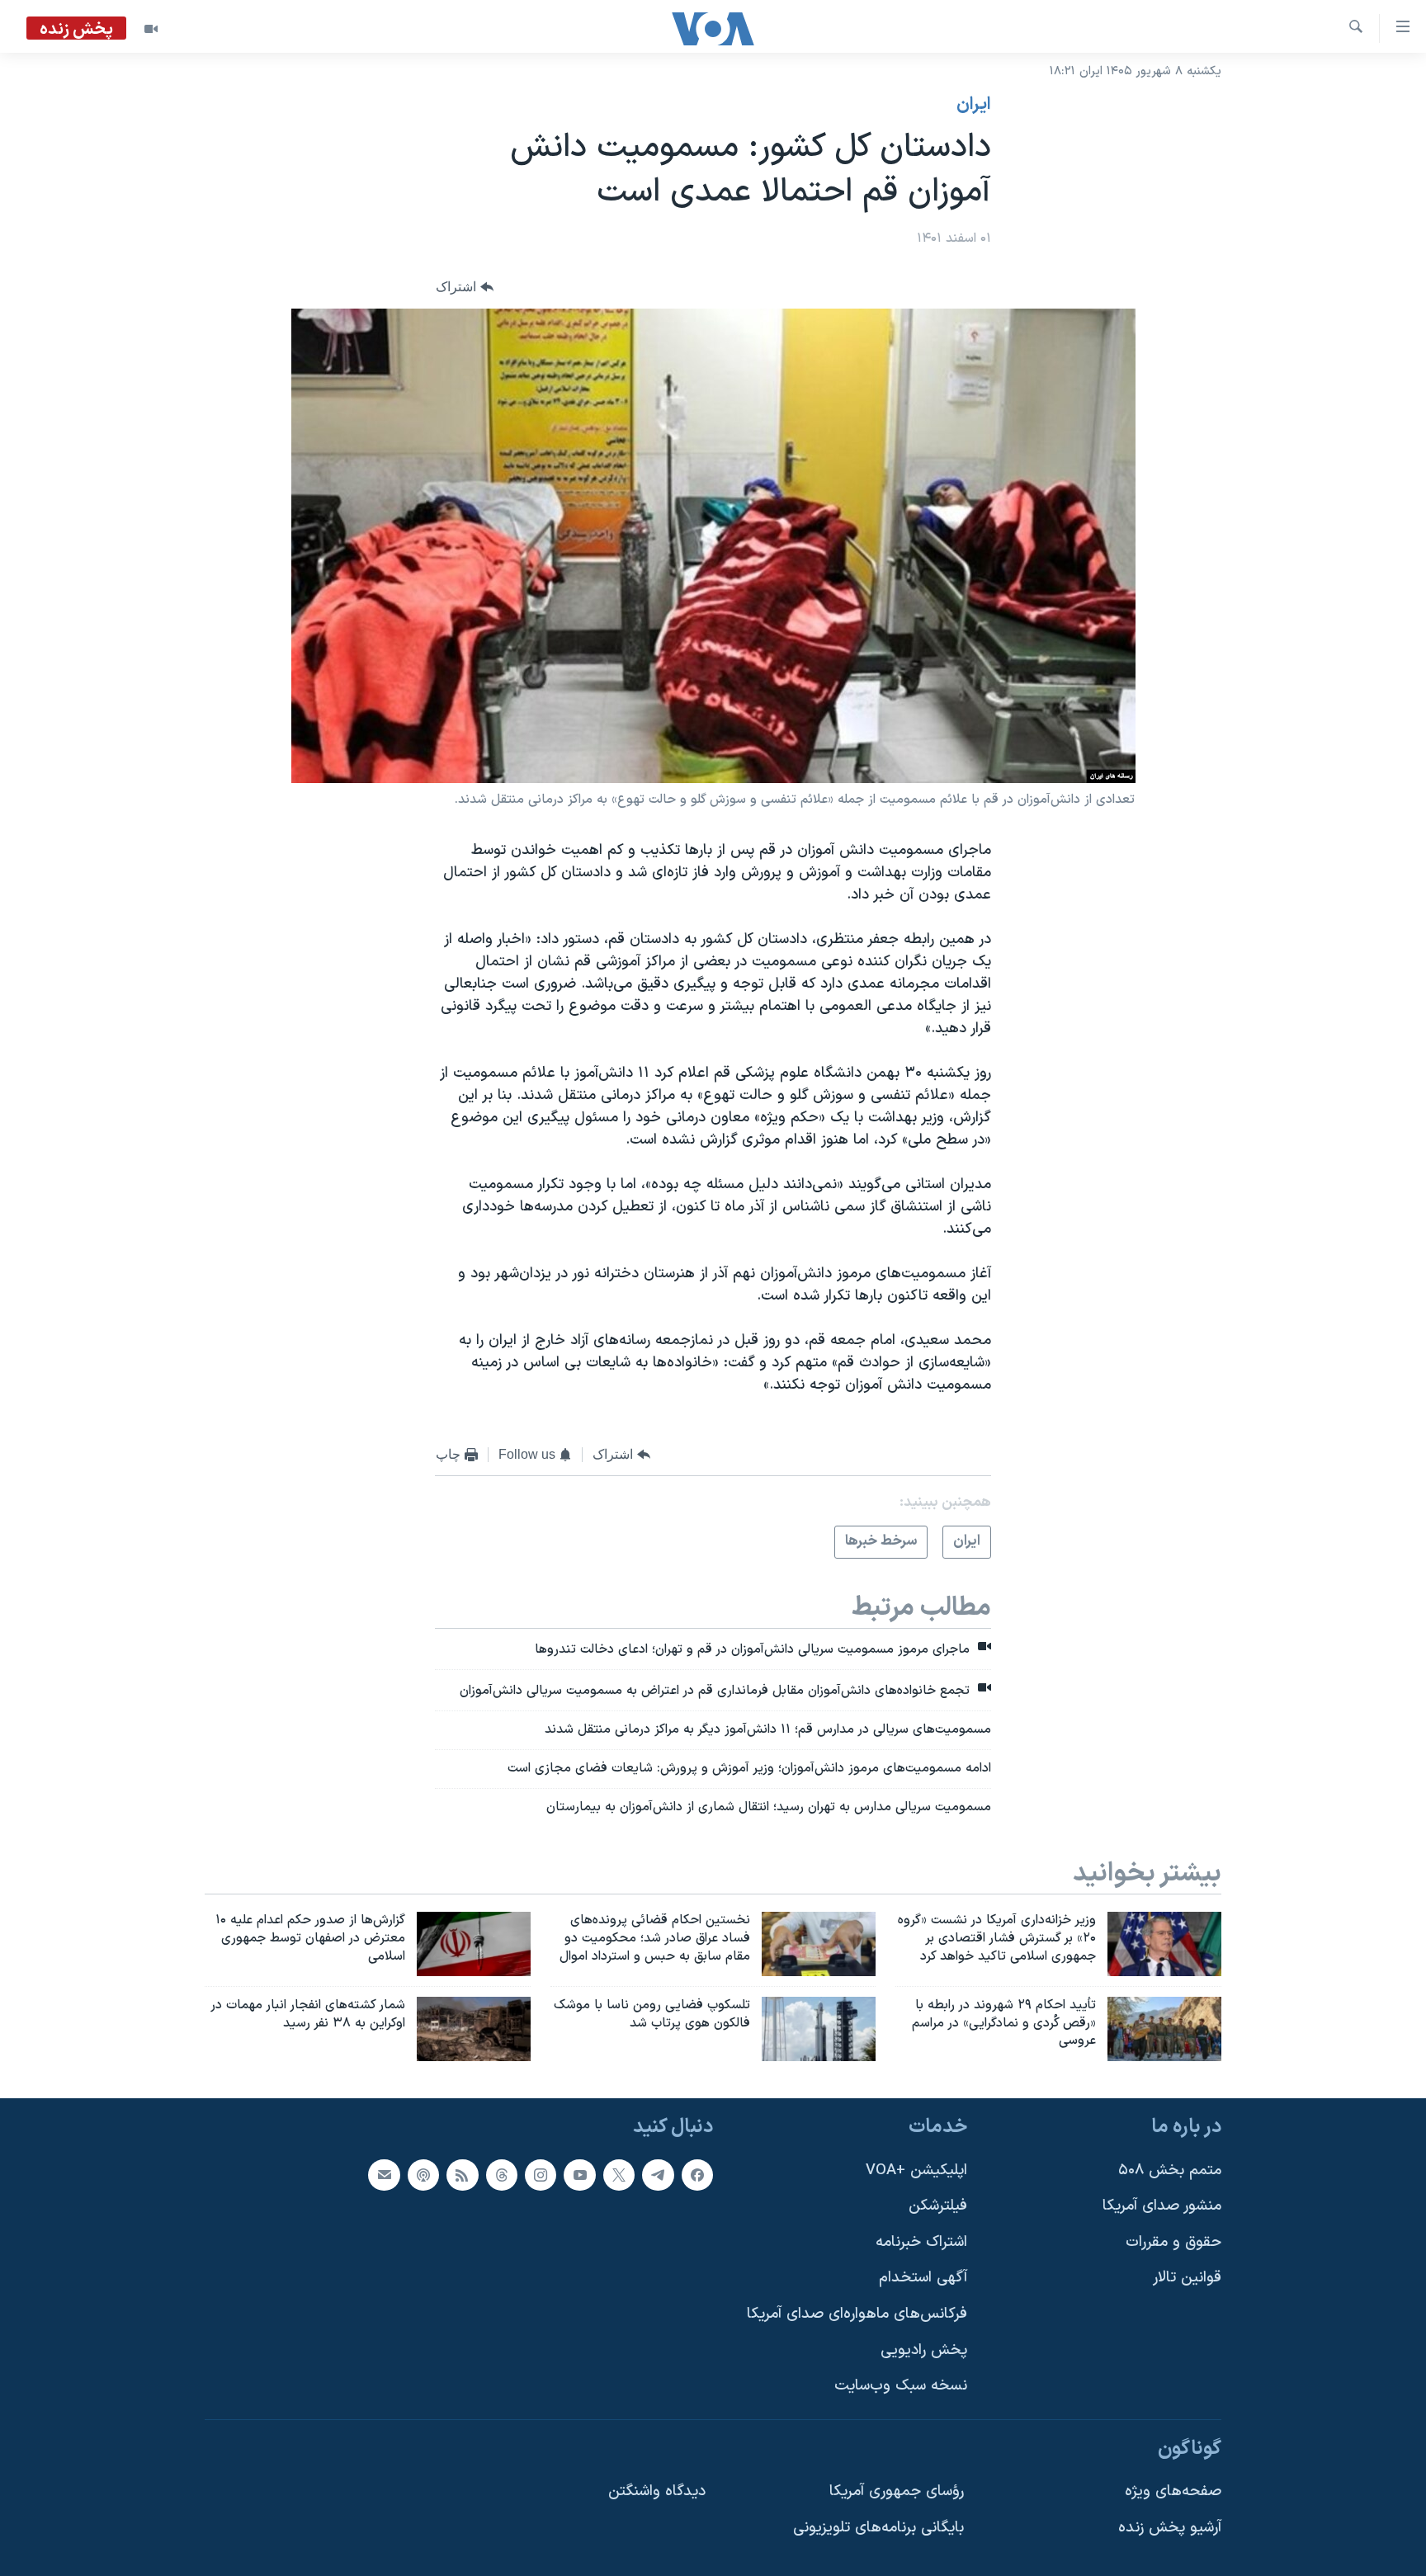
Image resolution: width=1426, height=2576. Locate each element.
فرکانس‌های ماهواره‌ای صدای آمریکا (857, 2315)
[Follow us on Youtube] (579, 2175)
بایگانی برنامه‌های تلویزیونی (878, 2529)
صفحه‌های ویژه (1173, 2492)
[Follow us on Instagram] (541, 2175)
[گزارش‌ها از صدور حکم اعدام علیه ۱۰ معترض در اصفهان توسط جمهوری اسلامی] (474, 1944)
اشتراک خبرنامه (921, 2242)
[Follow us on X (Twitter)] (619, 2175)
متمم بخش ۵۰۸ (1170, 2170)
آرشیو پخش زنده (1170, 2529)
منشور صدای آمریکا (1162, 2207)
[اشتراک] (384, 2175)
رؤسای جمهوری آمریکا (897, 2492)
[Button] (465, 288)
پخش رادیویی (924, 2350)
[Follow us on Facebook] (697, 2175)
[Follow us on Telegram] (658, 2175)
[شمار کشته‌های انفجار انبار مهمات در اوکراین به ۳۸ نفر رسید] (474, 2029)
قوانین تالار (1187, 2279)
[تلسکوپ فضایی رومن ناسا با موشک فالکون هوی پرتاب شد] (819, 2029)
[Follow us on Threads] (502, 2175)
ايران (974, 105)
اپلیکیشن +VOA (916, 2170)
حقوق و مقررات (1173, 2242)
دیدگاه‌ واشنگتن (657, 2492)
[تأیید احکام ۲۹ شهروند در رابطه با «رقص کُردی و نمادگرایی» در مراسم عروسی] (1164, 2029)
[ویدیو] (151, 29)
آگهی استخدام (923, 2279)
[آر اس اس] (462, 2175)
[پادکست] (423, 2175)
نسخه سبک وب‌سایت (901, 2387)
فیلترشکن (938, 2207)
